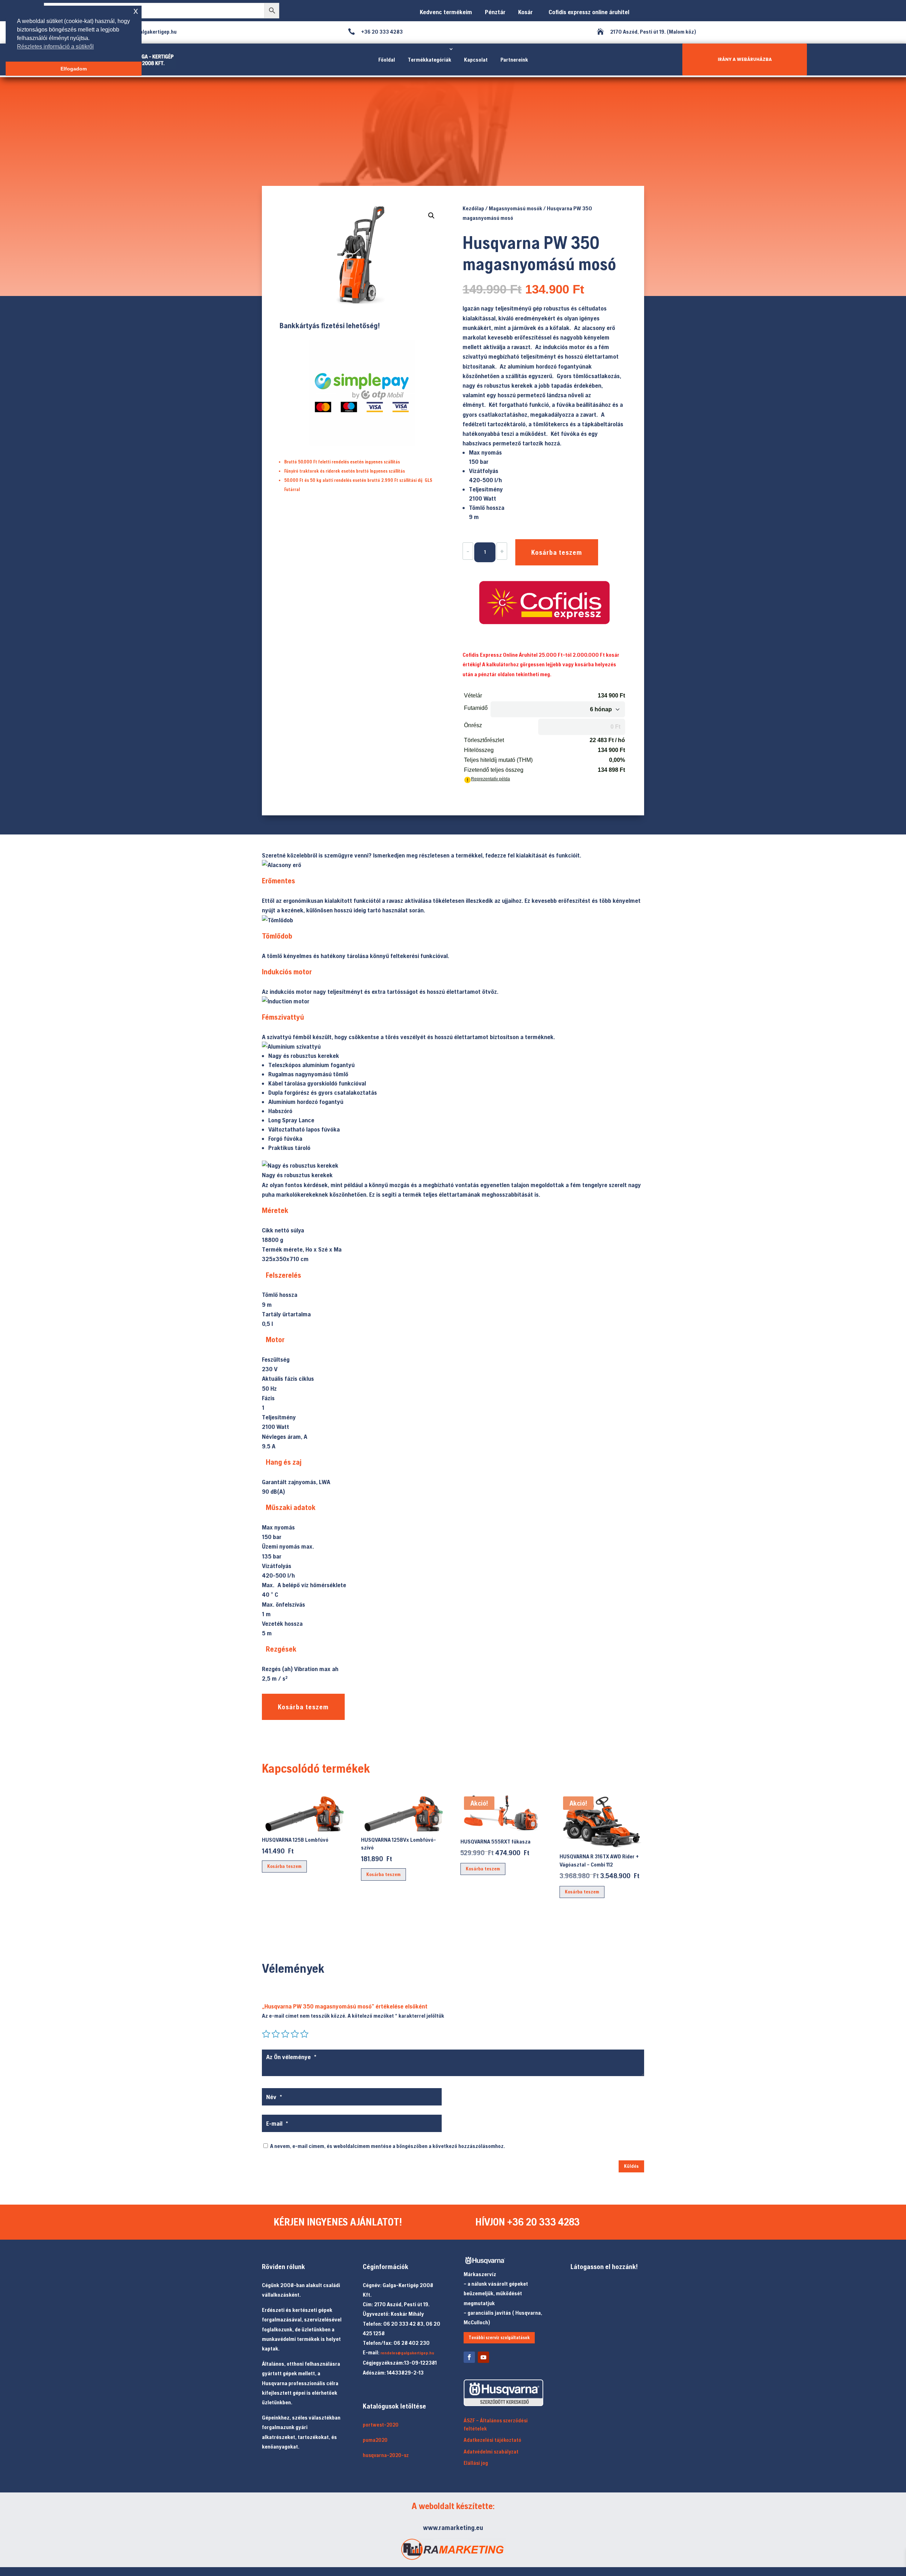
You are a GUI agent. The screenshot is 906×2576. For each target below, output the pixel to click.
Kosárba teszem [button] (284, 1866)
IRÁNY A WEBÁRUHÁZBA (745, 59)
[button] (431, 216)
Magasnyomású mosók (515, 208)
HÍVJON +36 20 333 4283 (527, 2222)
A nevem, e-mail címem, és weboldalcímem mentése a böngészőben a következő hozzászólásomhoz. (388, 2146)
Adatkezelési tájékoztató (492, 2440)
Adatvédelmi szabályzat (491, 2452)
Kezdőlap (473, 208)
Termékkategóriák (429, 59)
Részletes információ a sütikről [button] (55, 47)
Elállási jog (476, 2463)
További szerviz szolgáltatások (499, 2338)
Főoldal (387, 59)
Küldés (631, 2166)
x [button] (136, 11)
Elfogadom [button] (74, 69)
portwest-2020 (381, 2425)
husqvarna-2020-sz (386, 2455)
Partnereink (514, 59)
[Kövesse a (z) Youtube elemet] (483, 2357)
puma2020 (375, 2440)
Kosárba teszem (557, 552)
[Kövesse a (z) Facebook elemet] (469, 2357)
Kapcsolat (476, 59)
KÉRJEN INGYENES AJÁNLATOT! (338, 2222)
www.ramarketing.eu (453, 2527)
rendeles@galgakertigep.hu (407, 2353)
